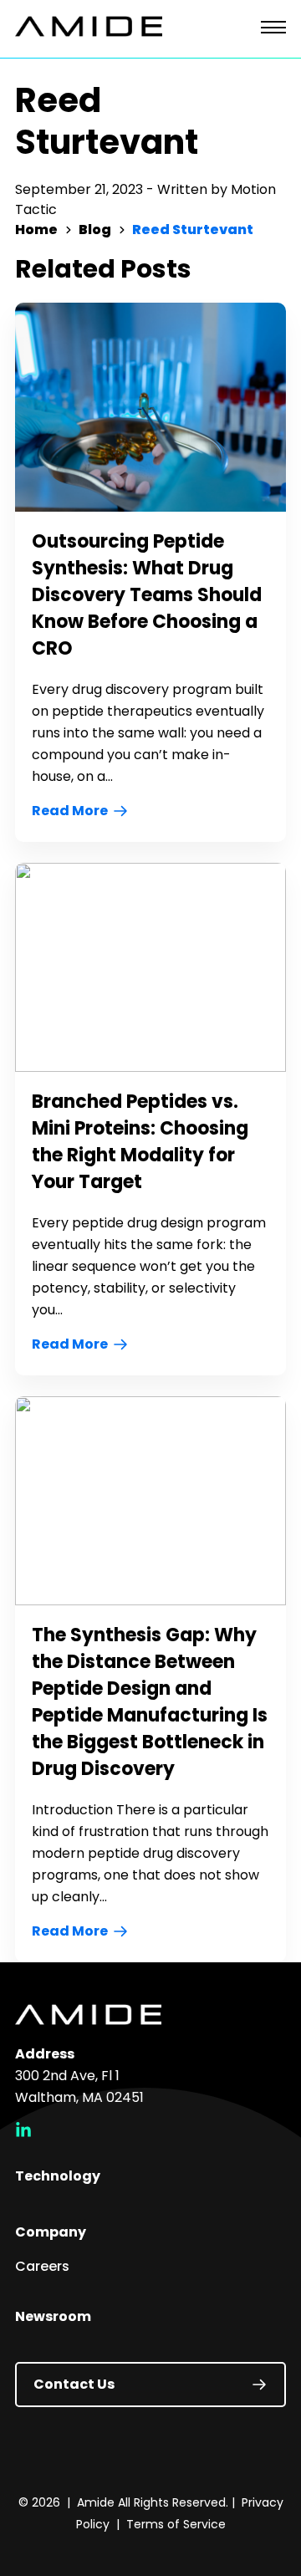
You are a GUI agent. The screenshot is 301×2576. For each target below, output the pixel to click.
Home (36, 230)
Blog (95, 230)
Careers (42, 2266)
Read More (70, 811)
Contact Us (74, 2384)
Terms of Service (176, 2524)
